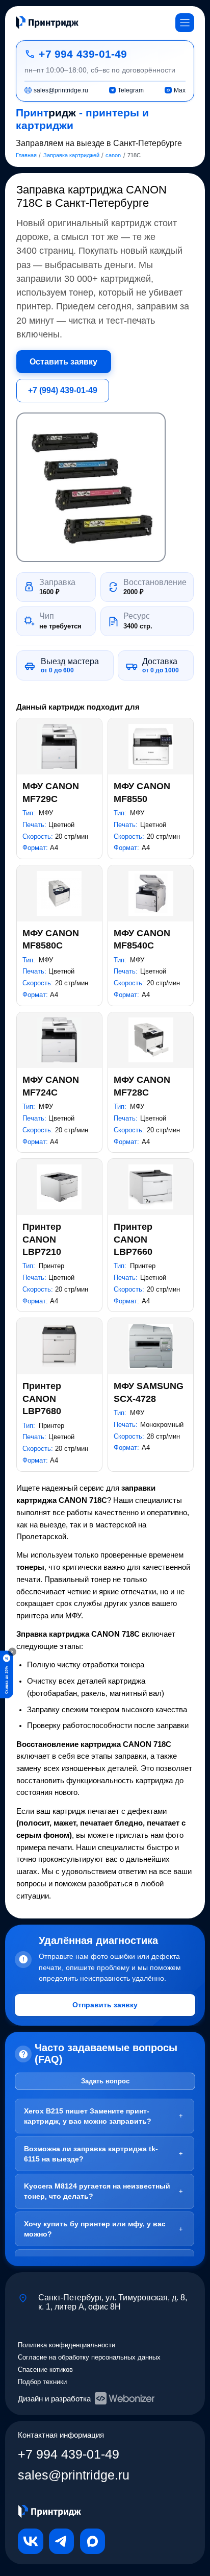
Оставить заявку (63, 361)
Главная (26, 155)
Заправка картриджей (71, 155)
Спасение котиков (45, 2370)
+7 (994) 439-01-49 (63, 390)
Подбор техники (42, 2382)
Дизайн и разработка (54, 2399)
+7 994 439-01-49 (83, 54)
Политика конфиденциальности (67, 2345)
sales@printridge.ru (74, 2475)
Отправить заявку (105, 2005)
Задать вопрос (105, 2081)
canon (113, 155)
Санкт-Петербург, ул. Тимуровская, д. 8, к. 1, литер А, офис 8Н (113, 2302)
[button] (91, 487)
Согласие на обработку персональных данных (89, 2357)
